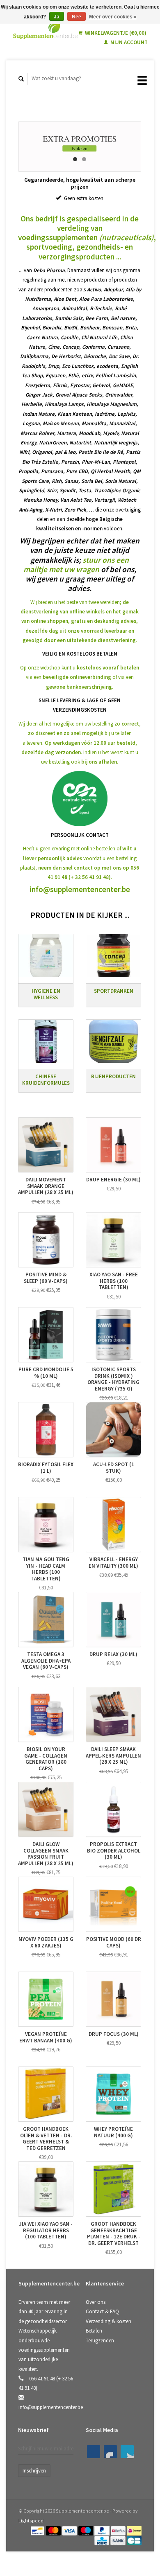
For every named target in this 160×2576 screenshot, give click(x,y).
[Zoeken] (21, 79)
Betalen (94, 2331)
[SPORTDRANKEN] (113, 956)
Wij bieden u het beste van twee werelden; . (80, 621)
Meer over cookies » (113, 17)
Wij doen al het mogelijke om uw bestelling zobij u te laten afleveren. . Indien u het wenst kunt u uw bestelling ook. (80, 743)
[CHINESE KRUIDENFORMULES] (46, 1041)
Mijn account (128, 42)
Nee (77, 17)
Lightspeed (31, 2521)
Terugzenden (100, 2340)
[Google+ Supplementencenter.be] (127, 2452)
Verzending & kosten (109, 2321)
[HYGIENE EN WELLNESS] (46, 956)
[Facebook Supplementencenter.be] (94, 2452)
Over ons (96, 2302)
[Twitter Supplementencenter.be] (110, 2452)
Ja (57, 17)
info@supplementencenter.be (80, 889)
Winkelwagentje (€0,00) (115, 33)
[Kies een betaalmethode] (38, 2530)
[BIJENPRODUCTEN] (113, 1041)
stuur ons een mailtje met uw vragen (76, 565)
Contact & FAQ (102, 2311)
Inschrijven (34, 2471)
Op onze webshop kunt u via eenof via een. (80, 677)
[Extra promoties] (80, 146)
